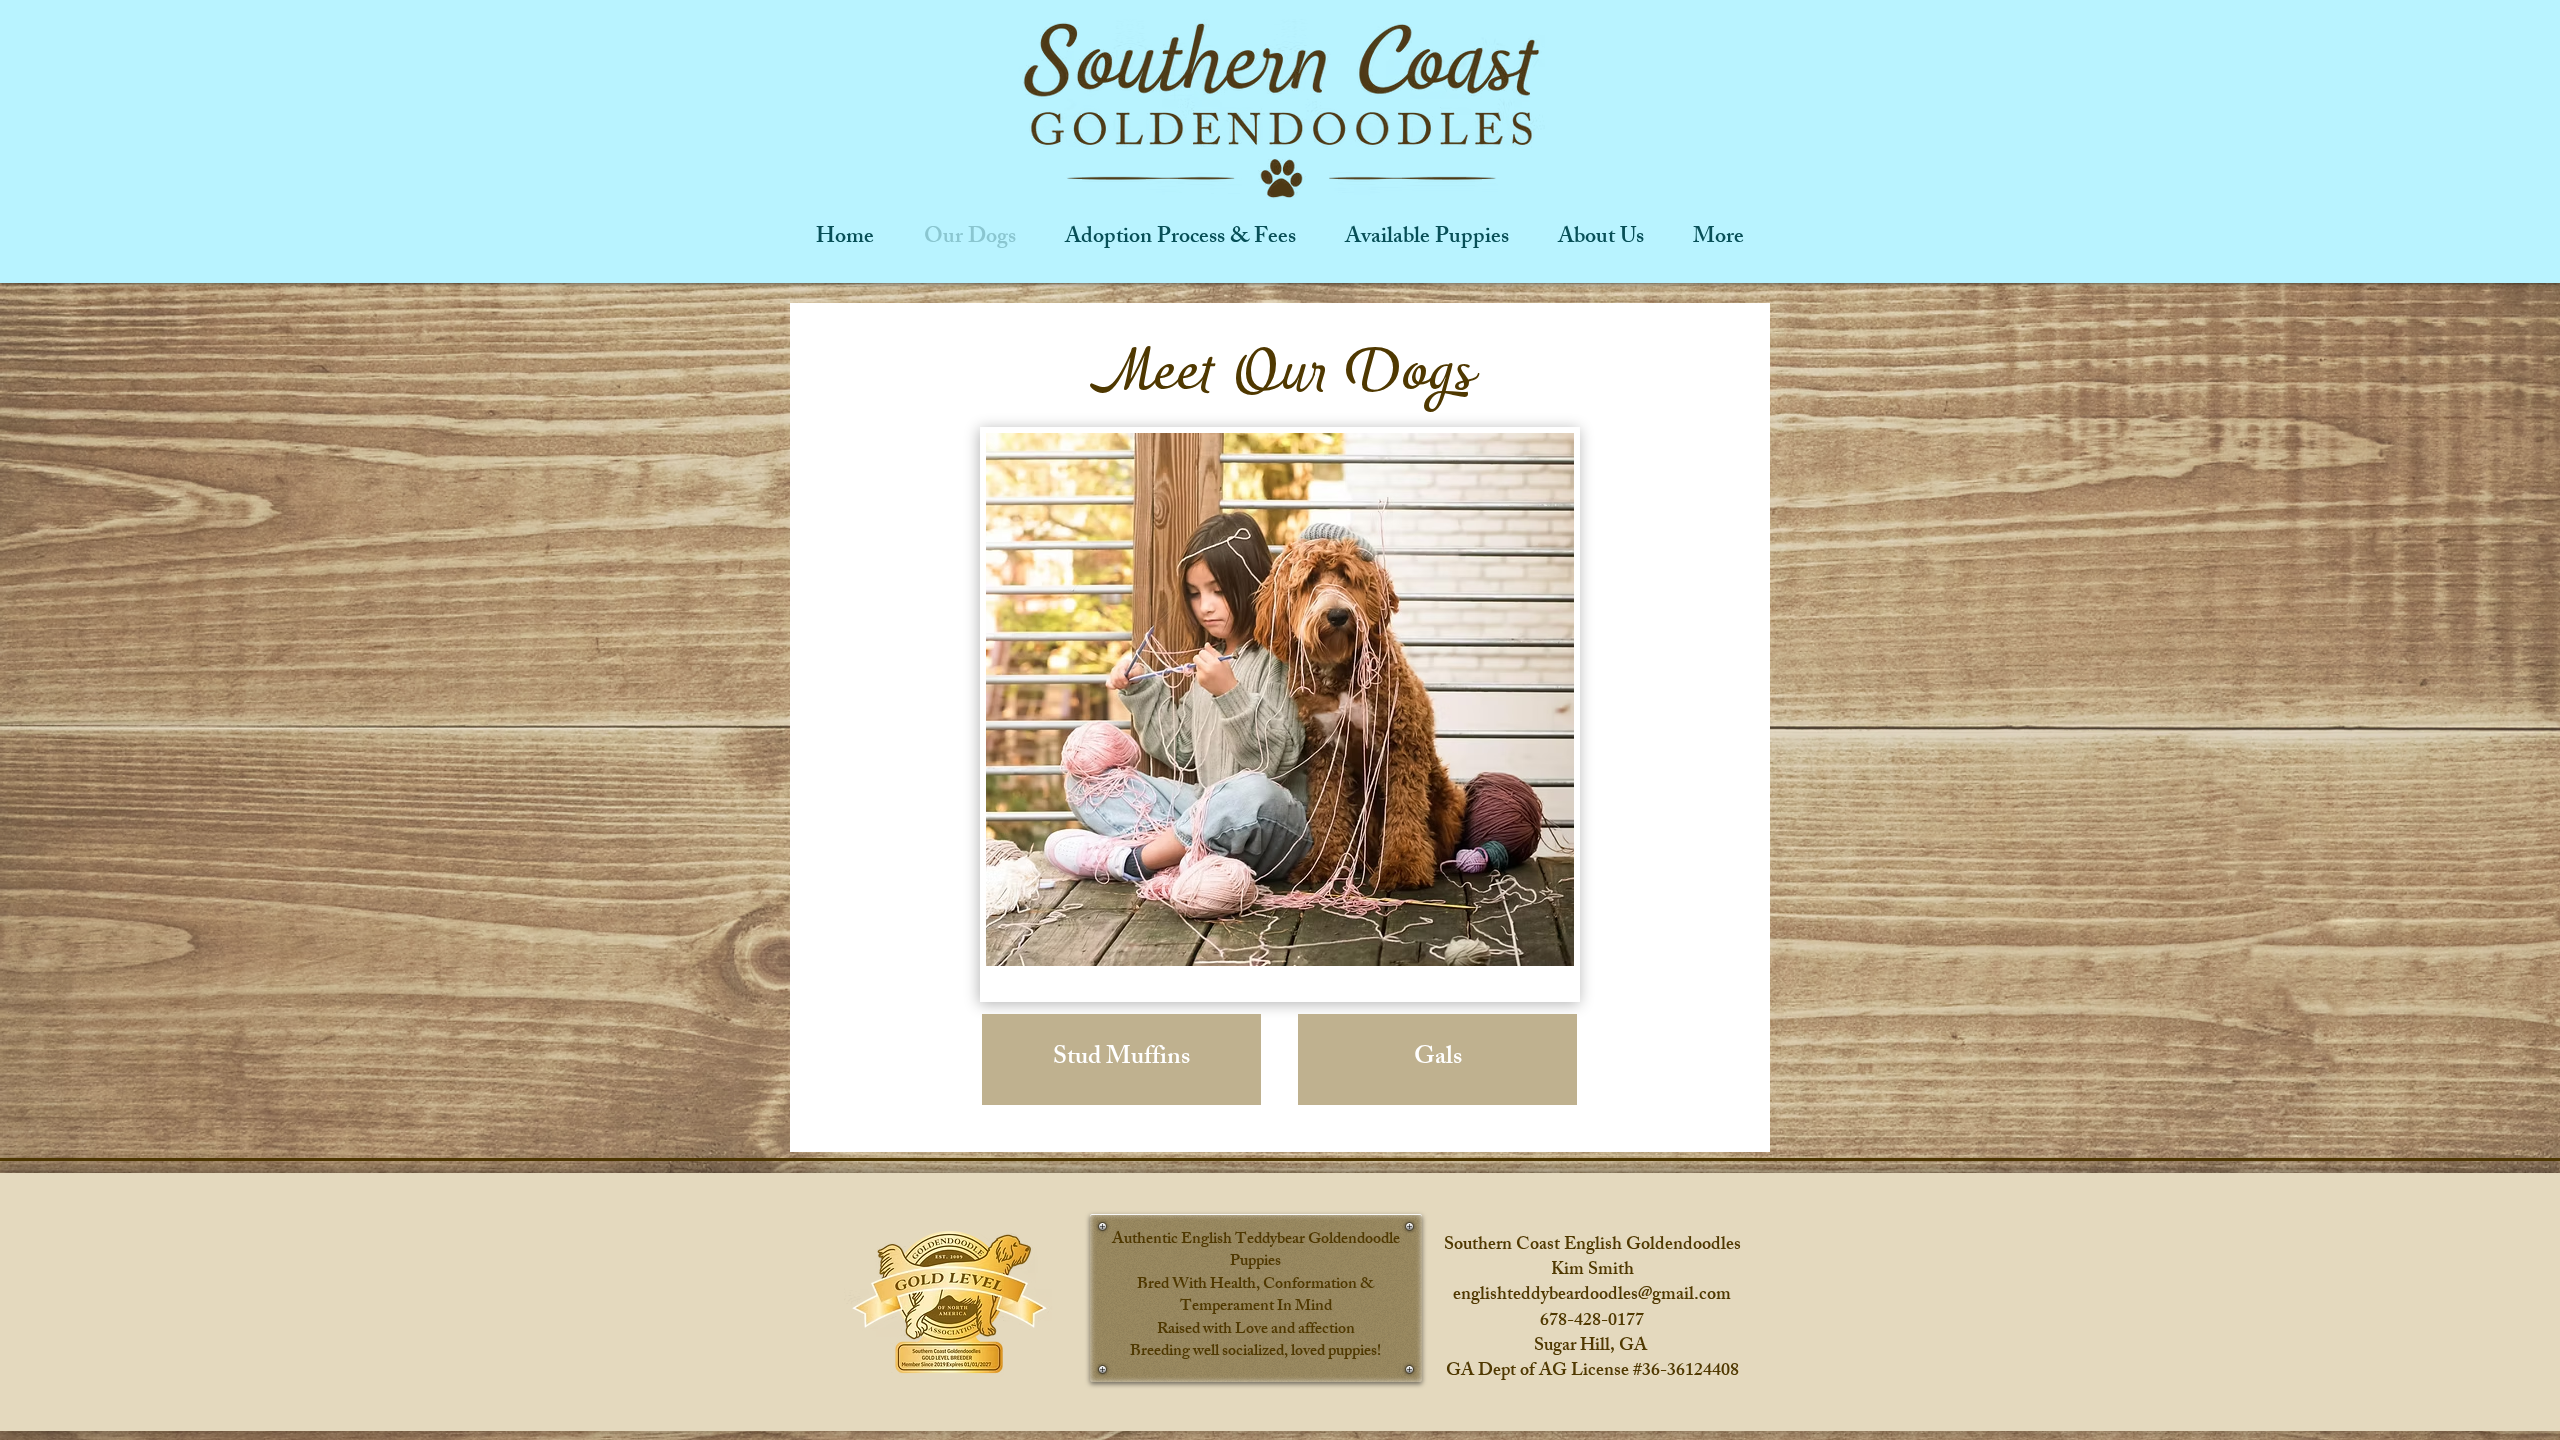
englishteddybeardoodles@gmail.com (1592, 1296)
